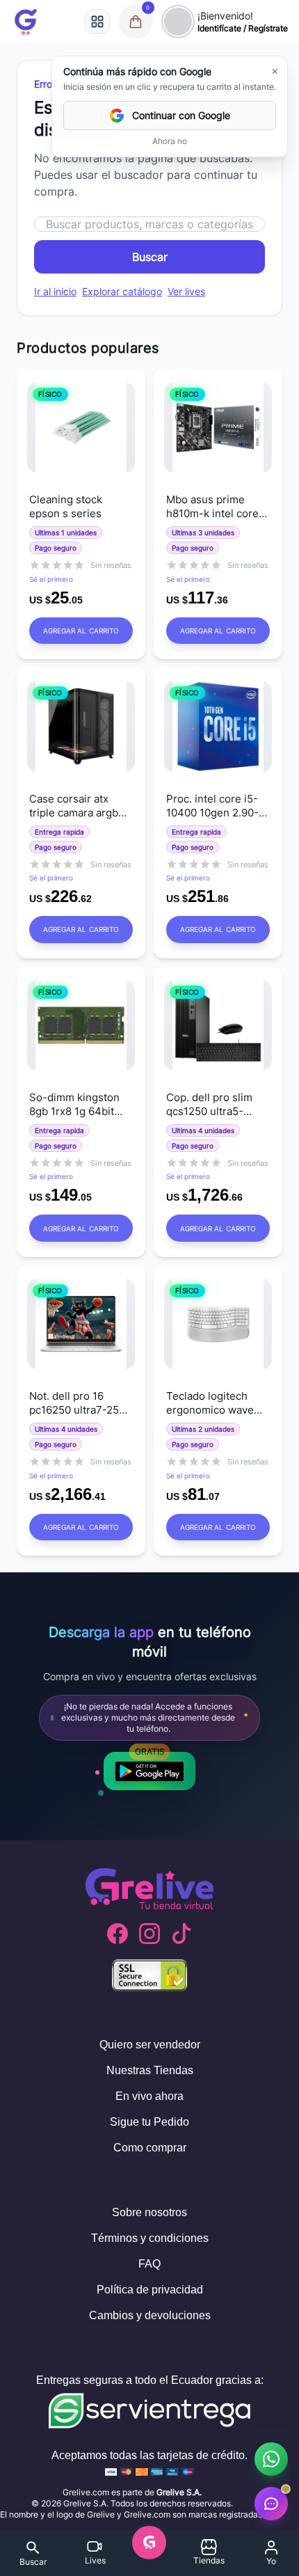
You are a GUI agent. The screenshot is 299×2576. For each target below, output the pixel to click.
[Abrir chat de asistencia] (271, 2504)
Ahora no (170, 141)
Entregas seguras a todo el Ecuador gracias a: (150, 2380)
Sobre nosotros (149, 2212)
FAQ (149, 2264)
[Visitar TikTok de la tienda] (181, 1934)
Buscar (150, 257)
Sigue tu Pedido (149, 2122)
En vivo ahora (149, 2096)
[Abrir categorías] (97, 22)
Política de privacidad (150, 2290)
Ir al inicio (55, 291)
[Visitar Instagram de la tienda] (149, 1934)
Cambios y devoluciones (150, 2315)
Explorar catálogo (122, 291)
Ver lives (186, 291)
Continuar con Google (181, 115)
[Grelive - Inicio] (26, 22)
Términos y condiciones (150, 2238)
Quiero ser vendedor (150, 2045)
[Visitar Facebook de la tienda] (118, 1934)
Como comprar (150, 2148)
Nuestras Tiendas (150, 2070)
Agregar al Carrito (81, 631)
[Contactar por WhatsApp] (271, 2459)
